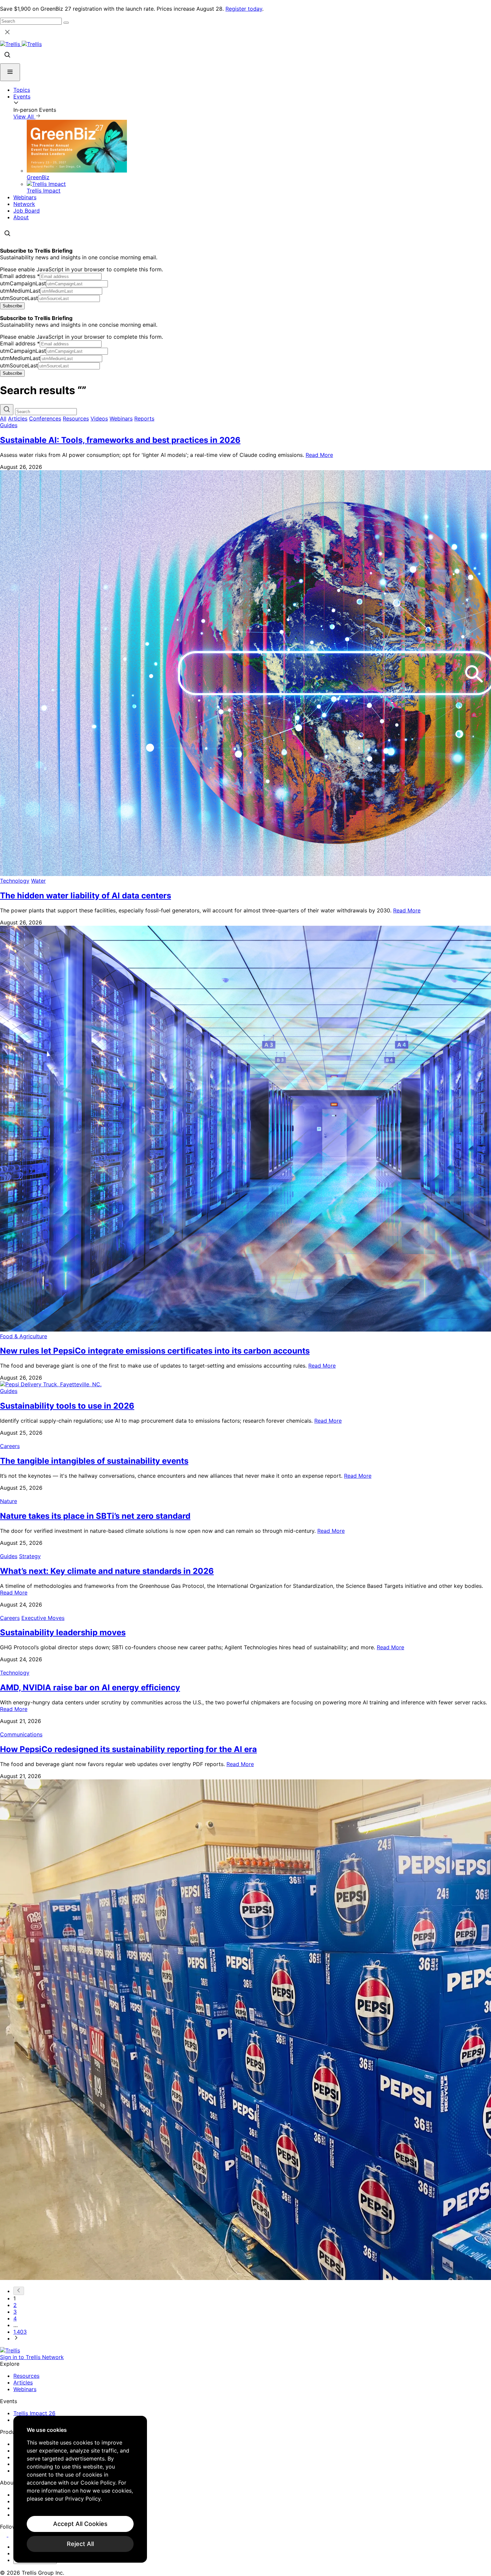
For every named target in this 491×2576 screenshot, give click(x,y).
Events (22, 96)
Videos (99, 418)
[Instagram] (13, 2535)
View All (24, 116)
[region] (80, 2489)
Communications (21, 1734)
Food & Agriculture (24, 1336)
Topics (22, 90)
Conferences (45, 418)
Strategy (30, 1556)
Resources (76, 418)
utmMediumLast (20, 291)
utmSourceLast (19, 298)
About (21, 217)
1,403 (20, 2332)
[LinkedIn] (4, 2535)
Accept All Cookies (80, 2524)
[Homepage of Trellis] (10, 2350)
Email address (20, 276)
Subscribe (12, 306)
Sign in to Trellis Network (32, 2357)
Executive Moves (43, 1618)
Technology (15, 881)
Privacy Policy (83, 2499)
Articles (18, 418)
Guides (9, 425)
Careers (10, 1446)
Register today (244, 9)
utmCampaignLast (23, 283)
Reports (144, 418)
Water (38, 881)
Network (24, 204)
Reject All (80, 2544)
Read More (319, 455)
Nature (9, 1501)
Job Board (27, 211)
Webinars (25, 197)
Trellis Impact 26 (34, 2413)
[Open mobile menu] (10, 72)
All (3, 418)
